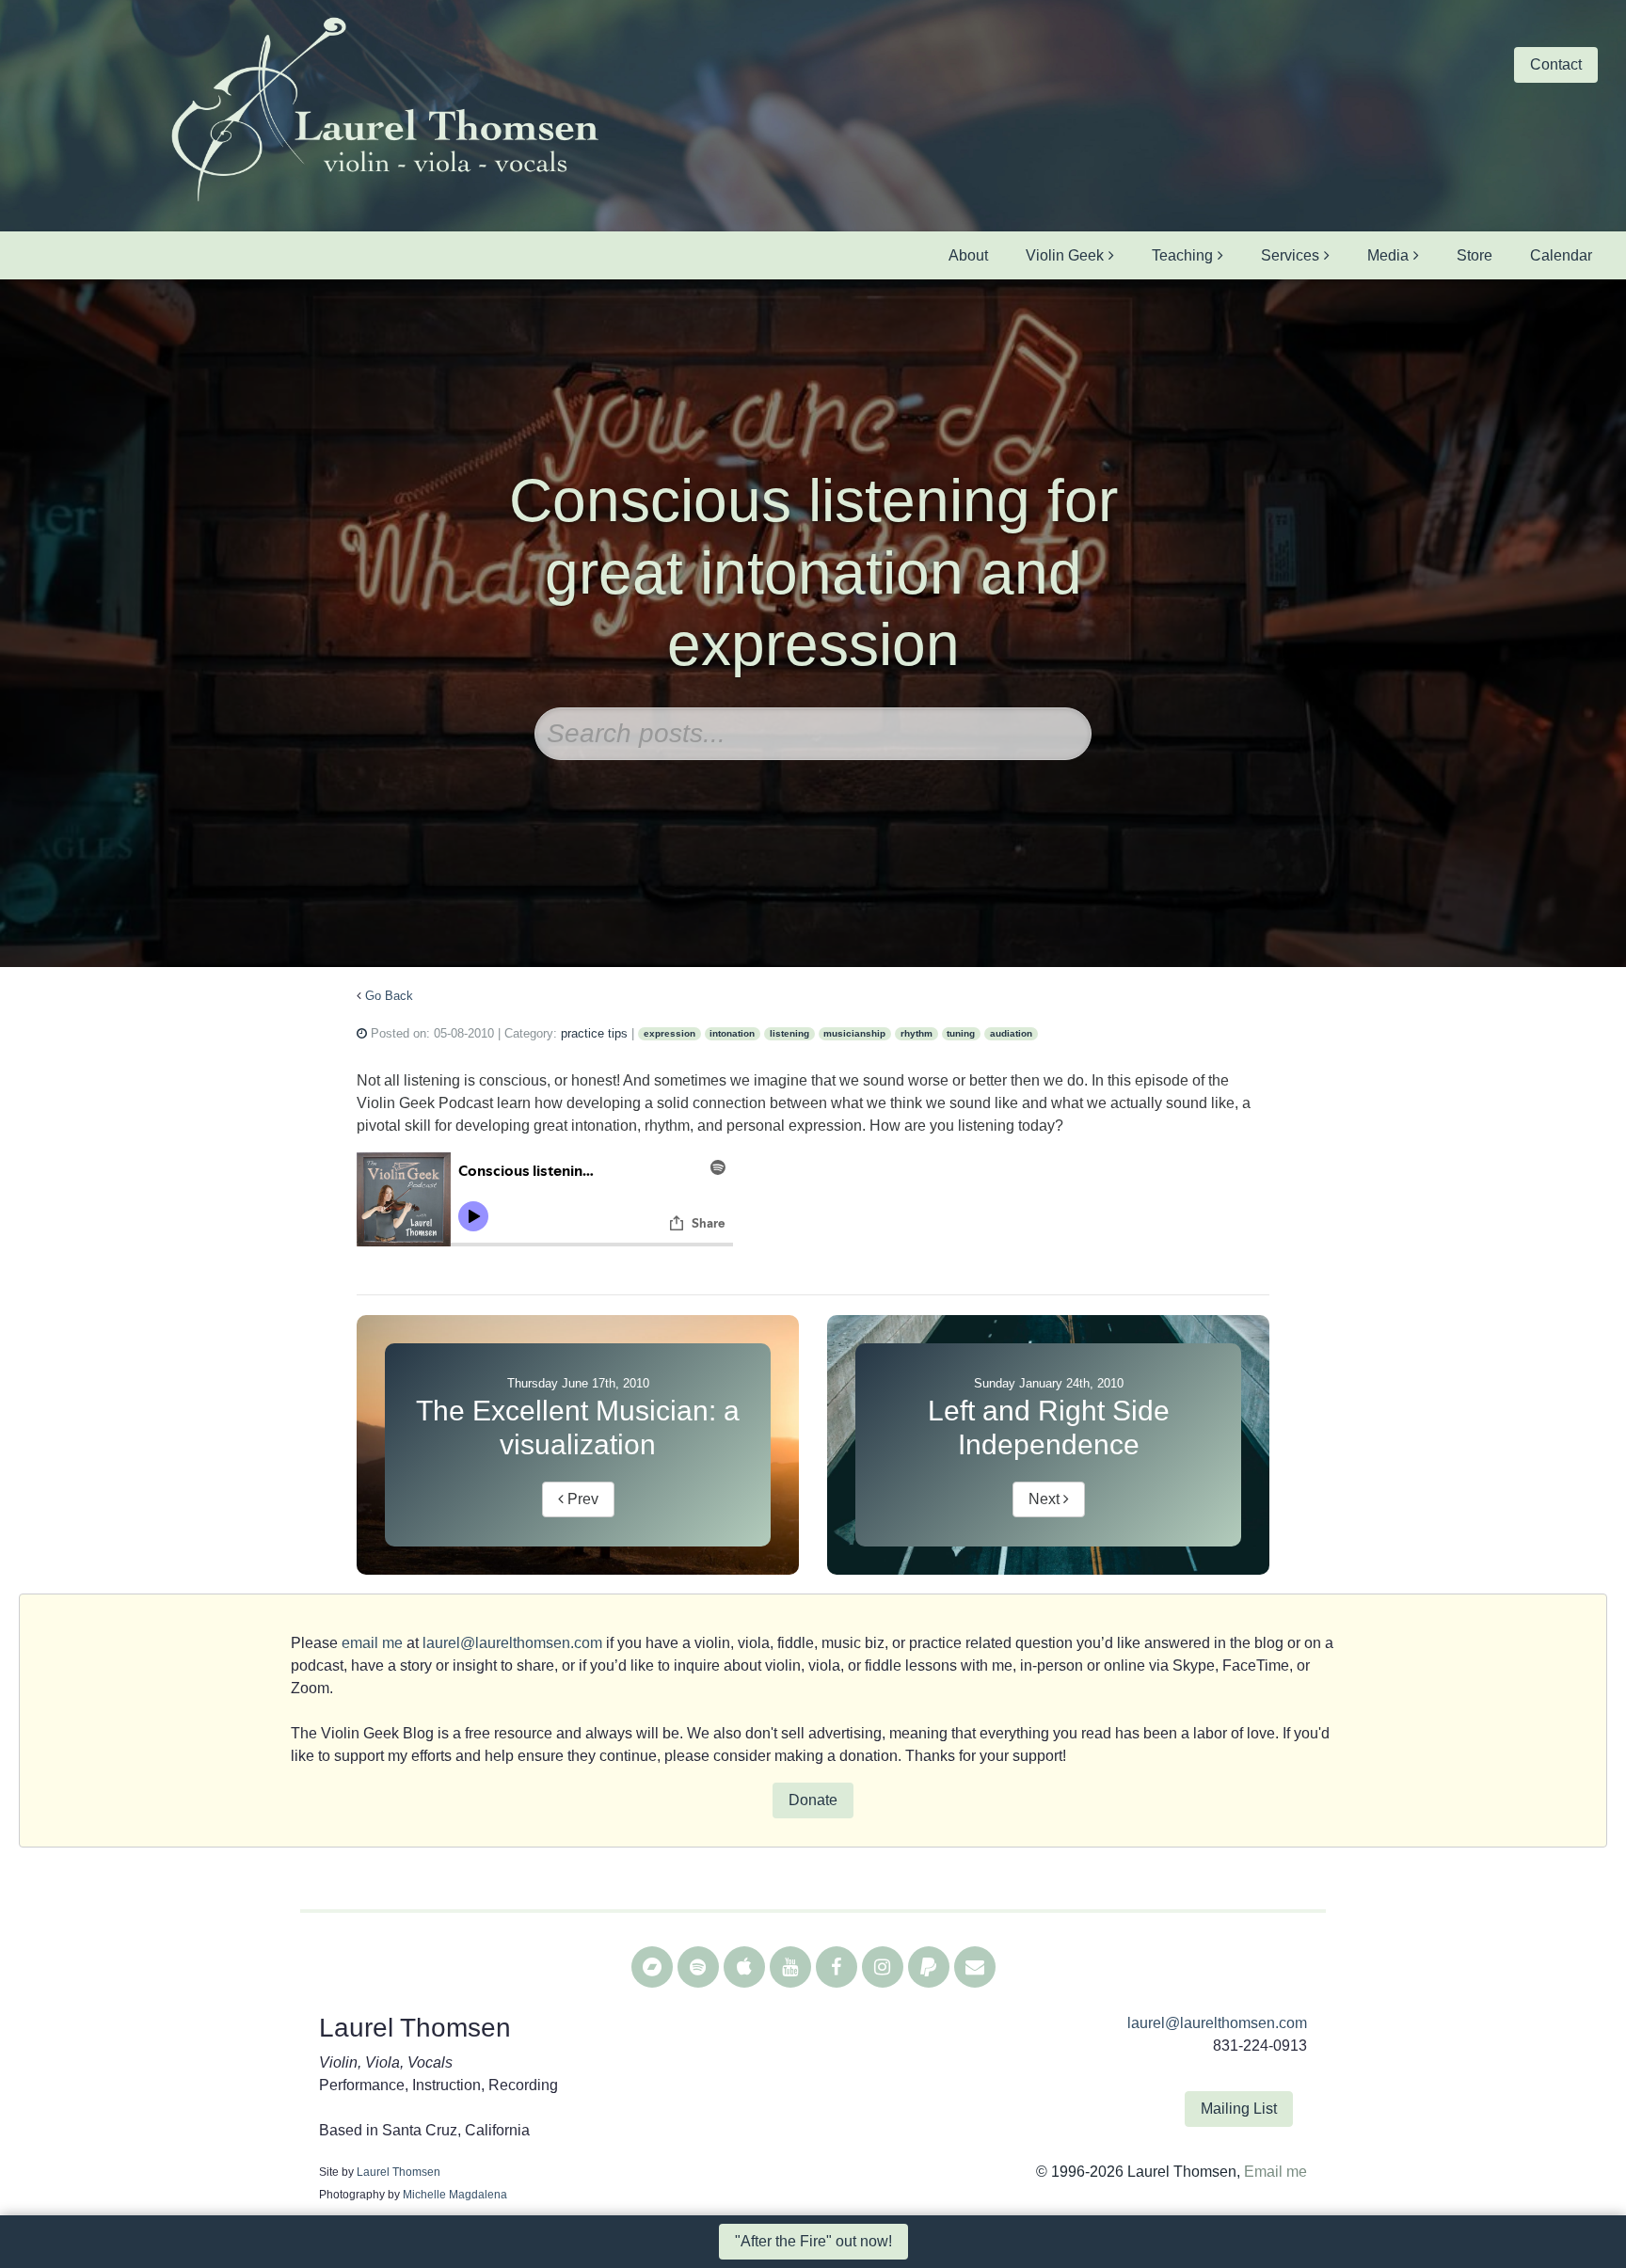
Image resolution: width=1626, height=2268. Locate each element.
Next (1046, 1499)
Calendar (1561, 255)
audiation (1011, 1033)
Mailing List (1239, 2109)
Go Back (389, 996)
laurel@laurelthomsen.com (512, 1643)
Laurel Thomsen (399, 2172)
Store (1475, 255)
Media (1388, 255)
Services (1290, 255)
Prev (581, 1499)
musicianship (854, 1033)
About (968, 255)
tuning (961, 1033)
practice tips (594, 1033)
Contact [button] (1556, 64)
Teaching (1182, 255)
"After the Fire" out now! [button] (813, 2241)
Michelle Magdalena (455, 2195)
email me (372, 1643)
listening (789, 1033)
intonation (732, 1033)
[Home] (384, 111)
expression (670, 1033)
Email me (1275, 2172)
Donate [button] (813, 1800)
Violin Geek (1065, 255)
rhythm (917, 1033)
